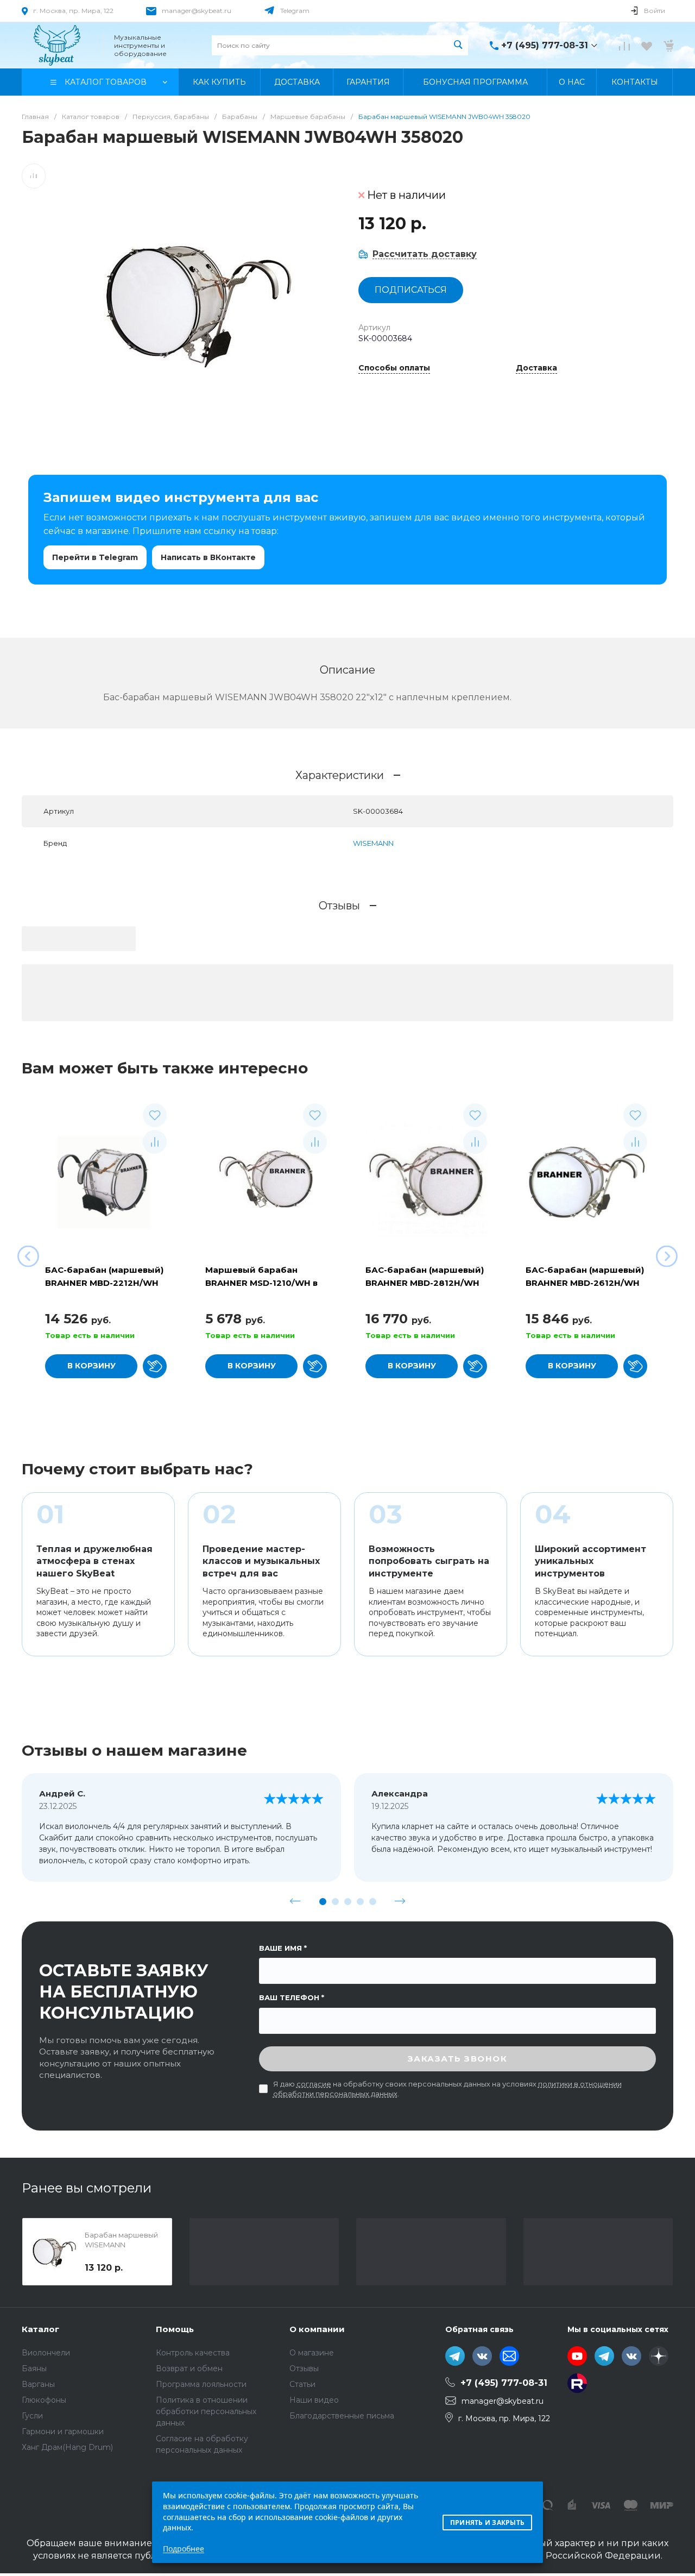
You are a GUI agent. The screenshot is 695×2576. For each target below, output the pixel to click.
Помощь (175, 2329)
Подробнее (184, 2549)
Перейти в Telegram (95, 557)
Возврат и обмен (189, 2368)
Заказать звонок (458, 2059)
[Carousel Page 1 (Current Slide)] (323, 1902)
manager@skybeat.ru (197, 11)
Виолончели (46, 2353)
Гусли (32, 2416)
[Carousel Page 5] (373, 1902)
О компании (317, 2329)
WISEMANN (373, 843)
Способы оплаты (394, 368)
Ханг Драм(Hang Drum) (67, 2447)
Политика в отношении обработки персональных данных (206, 2411)
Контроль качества (193, 2353)
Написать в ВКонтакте (208, 557)
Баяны (34, 2368)
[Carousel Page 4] (360, 1902)
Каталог (40, 2329)
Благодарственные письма (342, 2416)
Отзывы (304, 2368)
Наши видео (314, 2400)
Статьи (302, 2384)
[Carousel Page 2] (335, 1902)
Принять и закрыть (487, 2522)
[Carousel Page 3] (348, 1902)
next (400, 1901)
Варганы (38, 2384)
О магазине (312, 2353)
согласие (314, 2084)
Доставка (536, 368)
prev (295, 1901)
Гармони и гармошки (63, 2432)
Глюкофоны (44, 2400)
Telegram (295, 11)
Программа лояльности (201, 2384)
